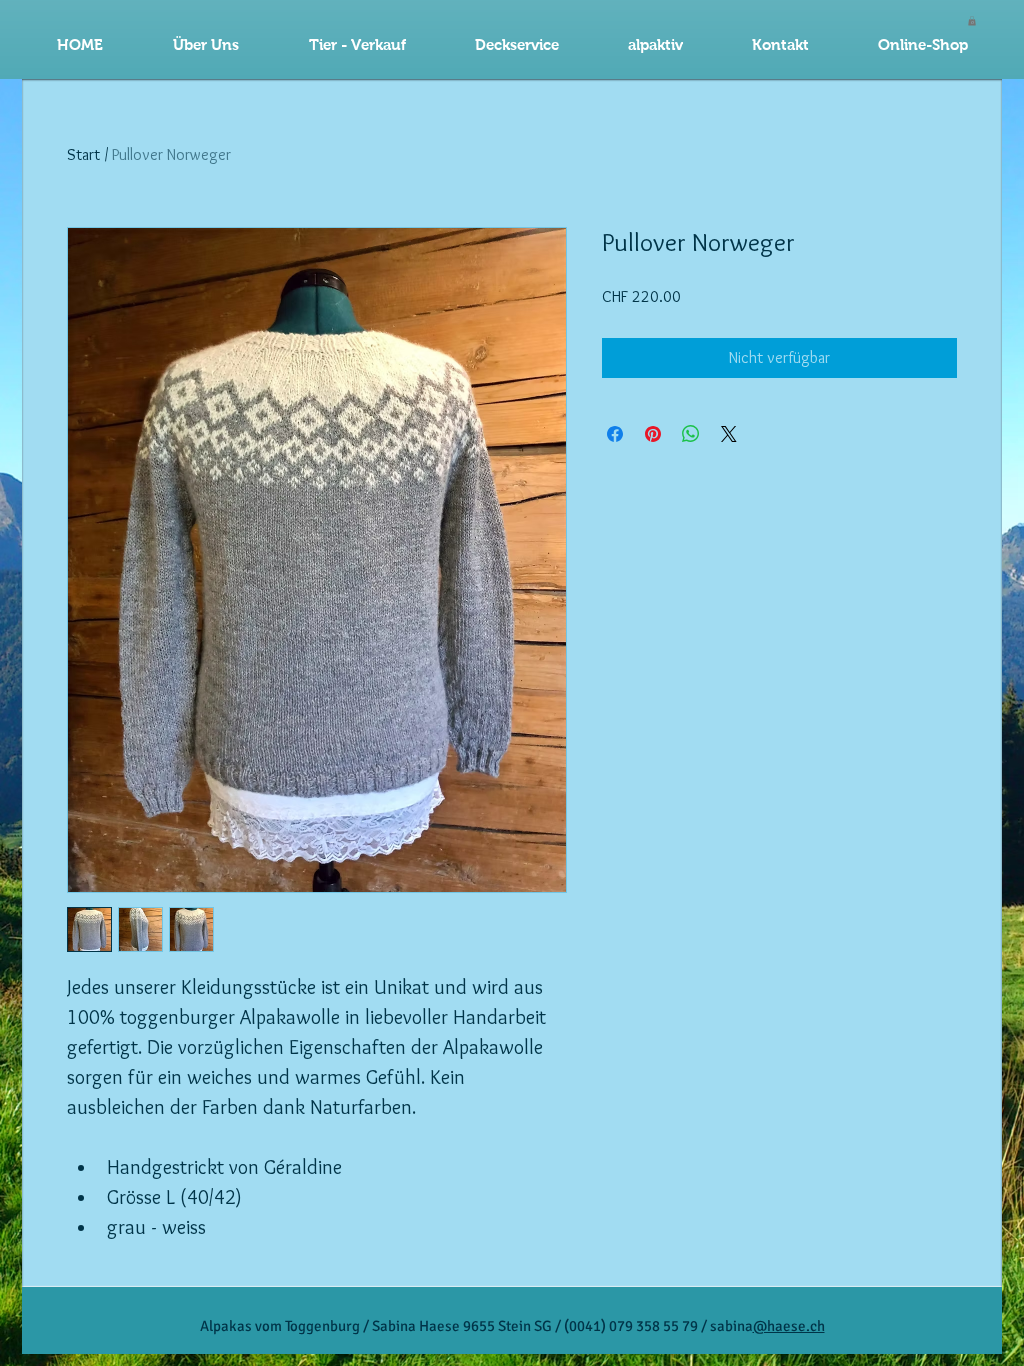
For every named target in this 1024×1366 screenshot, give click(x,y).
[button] (516, 45)
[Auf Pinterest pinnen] (653, 434)
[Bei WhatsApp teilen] (691, 434)
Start (83, 154)
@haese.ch (789, 1326)
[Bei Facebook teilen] (615, 434)
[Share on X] (729, 434)
